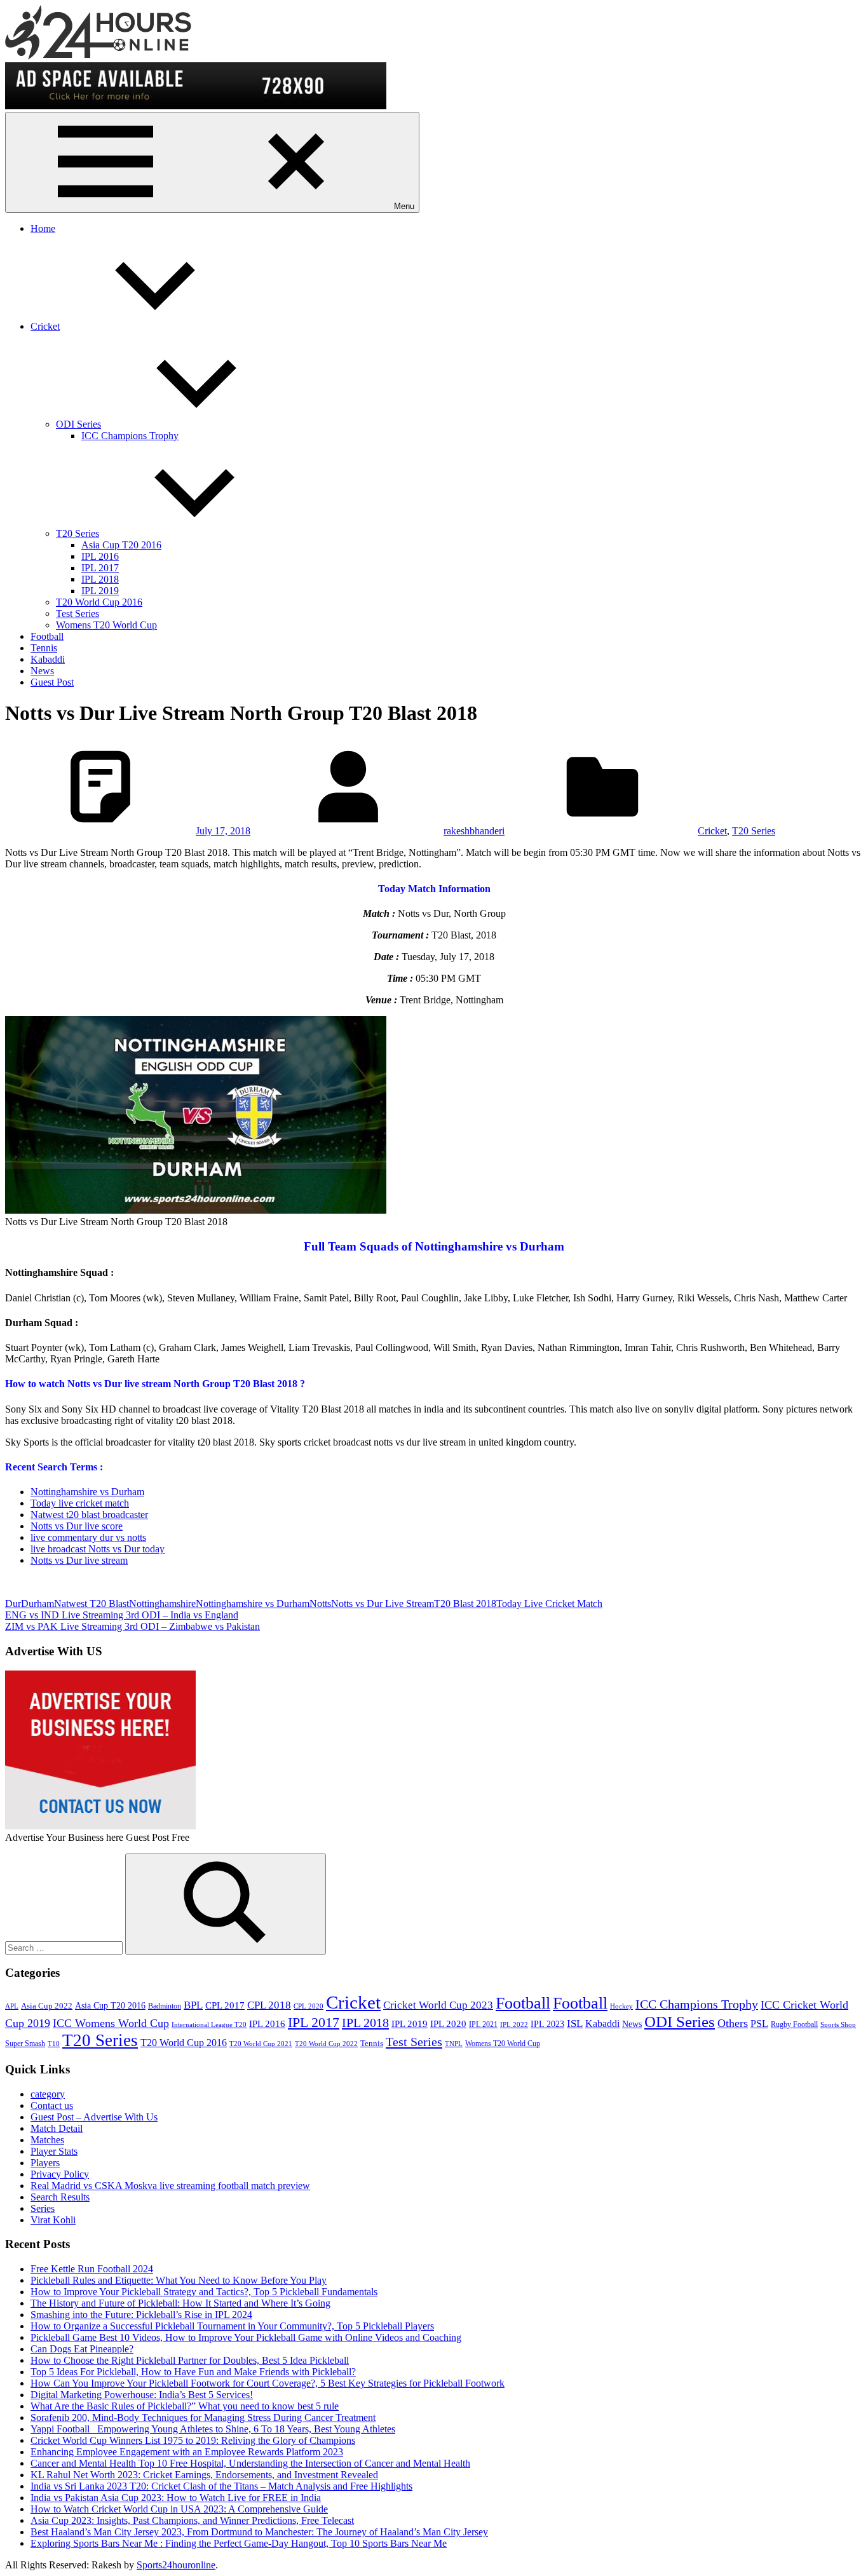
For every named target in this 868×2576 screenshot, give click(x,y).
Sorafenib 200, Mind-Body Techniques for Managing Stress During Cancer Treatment (203, 2417)
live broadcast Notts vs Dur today (98, 1549)
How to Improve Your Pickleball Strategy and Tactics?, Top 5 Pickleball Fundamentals (204, 2292)
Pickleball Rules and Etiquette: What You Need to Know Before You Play (179, 2280)
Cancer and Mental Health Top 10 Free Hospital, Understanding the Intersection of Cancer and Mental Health (250, 2463)
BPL (193, 2005)
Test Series (78, 613)
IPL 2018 (100, 579)
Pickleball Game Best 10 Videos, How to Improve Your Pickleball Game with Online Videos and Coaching (246, 2337)
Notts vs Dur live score (77, 1526)
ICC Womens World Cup (111, 2023)
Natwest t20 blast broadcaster (89, 1515)
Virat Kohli (53, 2220)
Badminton (165, 2006)
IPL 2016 (100, 556)
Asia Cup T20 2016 (121, 545)
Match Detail (57, 2128)
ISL (575, 2024)
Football (47, 636)
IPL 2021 (483, 2024)
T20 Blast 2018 (465, 1603)
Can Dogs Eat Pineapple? (82, 2349)
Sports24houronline (176, 2565)
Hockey (621, 2006)
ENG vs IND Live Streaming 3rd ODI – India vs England (122, 1615)
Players (45, 2163)
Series (43, 2208)
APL (12, 2006)
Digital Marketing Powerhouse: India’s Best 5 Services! (142, 2395)
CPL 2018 (269, 2005)
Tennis (44, 648)
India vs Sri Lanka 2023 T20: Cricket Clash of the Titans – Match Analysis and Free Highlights (221, 2486)
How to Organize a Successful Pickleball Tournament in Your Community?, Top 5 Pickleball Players (232, 2326)
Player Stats (54, 2151)
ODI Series (78, 424)
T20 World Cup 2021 (261, 2044)
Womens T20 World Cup (106, 625)
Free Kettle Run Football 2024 (92, 2269)
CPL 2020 (309, 2006)
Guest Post (52, 682)
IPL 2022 (514, 2025)
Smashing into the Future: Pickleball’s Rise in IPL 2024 (141, 2315)
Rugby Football (794, 2024)
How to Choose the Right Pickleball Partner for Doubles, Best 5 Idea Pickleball (190, 2360)
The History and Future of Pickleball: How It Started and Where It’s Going (180, 2303)
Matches (47, 2140)
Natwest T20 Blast (92, 1603)
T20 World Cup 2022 (326, 2044)
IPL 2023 (547, 2024)
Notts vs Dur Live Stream (383, 1603)
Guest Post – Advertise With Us (94, 2117)
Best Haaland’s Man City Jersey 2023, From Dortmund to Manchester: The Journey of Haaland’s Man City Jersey (259, 2532)
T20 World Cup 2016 (99, 602)
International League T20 (209, 2025)
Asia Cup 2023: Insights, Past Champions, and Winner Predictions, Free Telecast (192, 2520)
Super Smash (25, 2044)
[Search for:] (65, 1947)
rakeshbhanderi (474, 831)
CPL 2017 (225, 2005)
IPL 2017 (100, 568)
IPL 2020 (448, 2024)
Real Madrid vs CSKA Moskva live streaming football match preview (170, 2186)
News (42, 671)
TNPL (454, 2044)
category (48, 2094)
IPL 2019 (100, 591)
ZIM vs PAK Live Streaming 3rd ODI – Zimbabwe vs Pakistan (132, 1626)
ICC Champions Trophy (130, 436)
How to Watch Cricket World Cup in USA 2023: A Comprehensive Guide (179, 2509)
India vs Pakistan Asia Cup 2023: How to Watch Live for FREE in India (176, 2498)
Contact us (52, 2105)
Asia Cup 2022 (47, 2006)
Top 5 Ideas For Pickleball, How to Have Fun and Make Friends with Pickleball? (193, 2372)
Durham (37, 1603)
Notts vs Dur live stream (79, 1560)
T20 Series (78, 533)
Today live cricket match (80, 1503)
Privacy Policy (60, 2174)
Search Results (60, 2197)
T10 (54, 2044)
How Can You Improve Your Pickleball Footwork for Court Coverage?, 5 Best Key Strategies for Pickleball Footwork (268, 2383)
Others (733, 2023)
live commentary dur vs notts (88, 1537)
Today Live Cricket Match (549, 1603)
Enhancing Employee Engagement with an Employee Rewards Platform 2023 (187, 2452)
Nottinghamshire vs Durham (87, 1492)
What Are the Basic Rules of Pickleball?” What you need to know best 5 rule (185, 2406)
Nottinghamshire (162, 1603)
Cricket (45, 326)
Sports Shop (838, 2025)
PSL (759, 2024)
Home (43, 228)
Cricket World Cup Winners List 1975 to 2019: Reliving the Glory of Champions (193, 2440)
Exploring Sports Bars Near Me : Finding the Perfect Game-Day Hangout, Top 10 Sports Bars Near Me (239, 2543)
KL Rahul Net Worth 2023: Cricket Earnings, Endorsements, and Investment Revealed (204, 2475)
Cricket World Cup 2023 (438, 2005)
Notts (320, 1603)
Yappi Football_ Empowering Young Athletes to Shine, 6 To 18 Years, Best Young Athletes (213, 2429)
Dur (13, 1603)
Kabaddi (48, 659)
